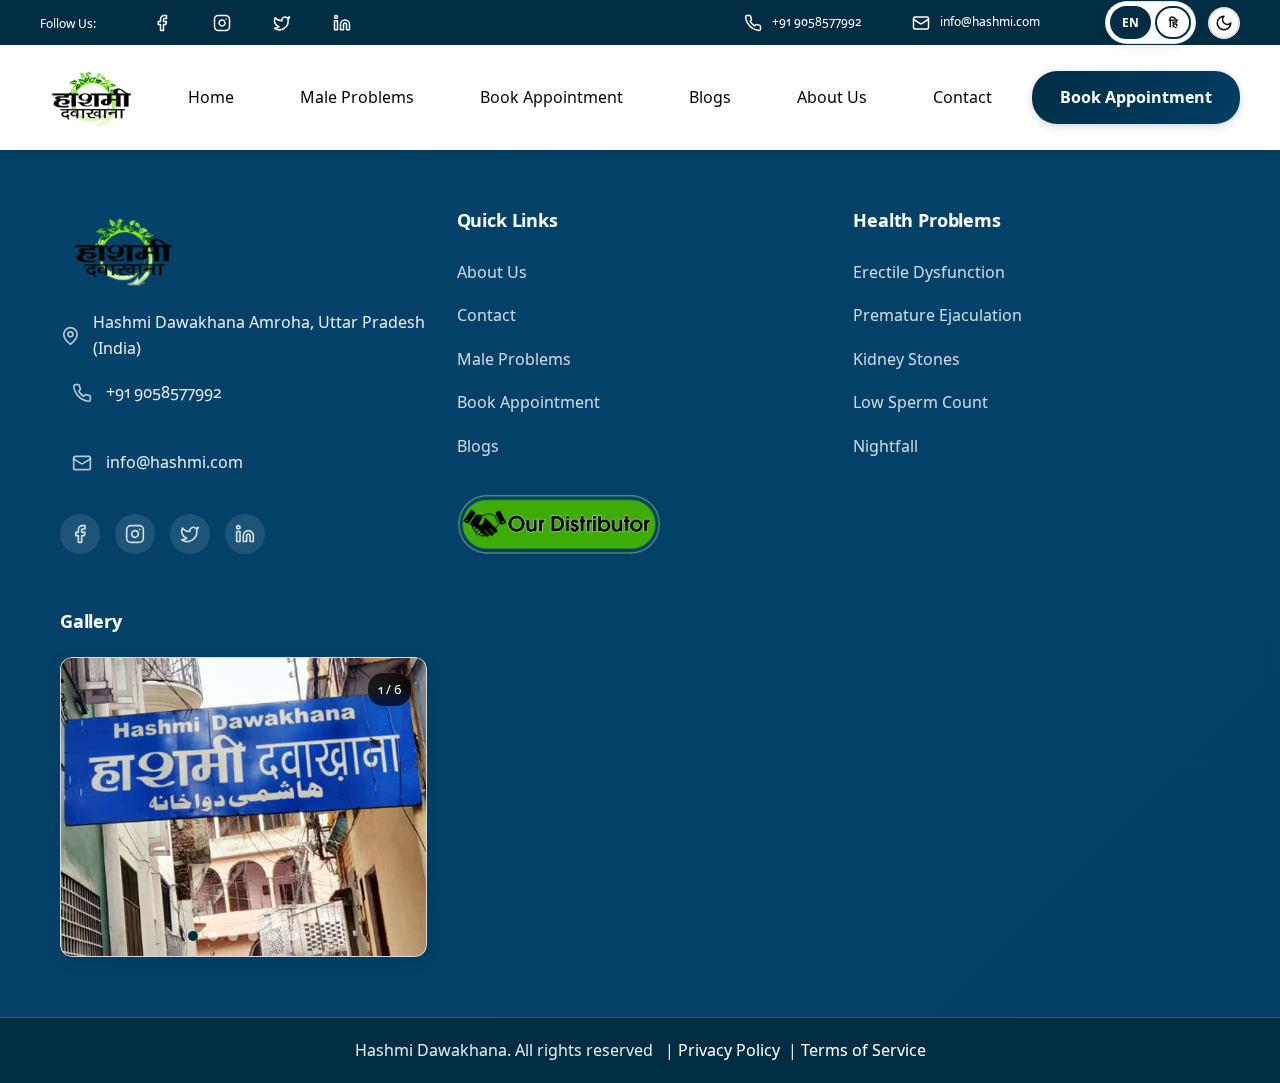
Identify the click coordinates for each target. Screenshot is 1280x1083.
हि (1173, 22)
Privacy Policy (729, 1050)
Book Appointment (528, 402)
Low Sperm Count (920, 402)
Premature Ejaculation (937, 315)
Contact (486, 315)
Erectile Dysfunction (929, 272)
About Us (492, 272)
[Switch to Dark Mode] (1224, 23)
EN (1130, 22)
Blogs (478, 446)
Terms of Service (863, 1050)
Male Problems (514, 359)
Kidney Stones (906, 359)
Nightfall (885, 446)
